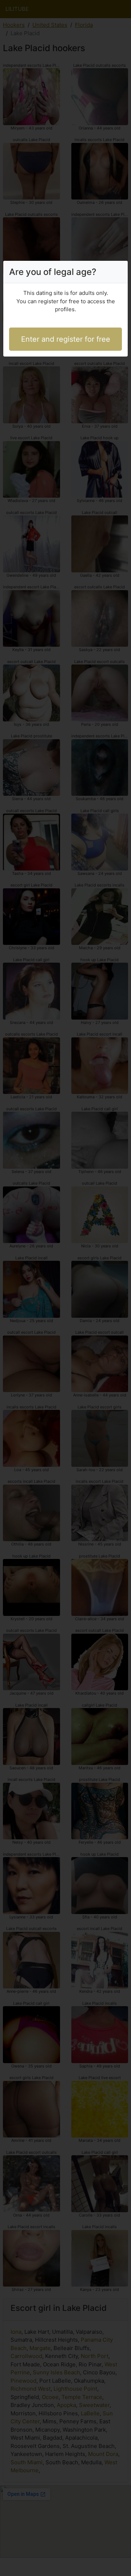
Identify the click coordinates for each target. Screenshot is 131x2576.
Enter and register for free (66, 339)
